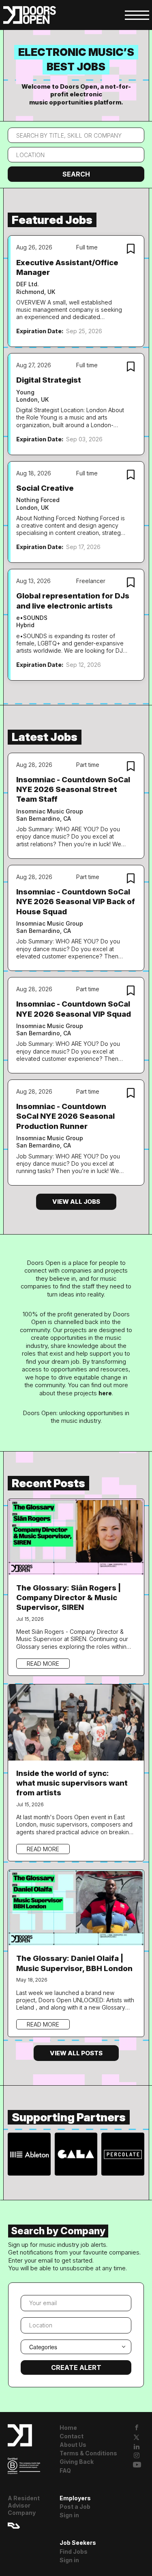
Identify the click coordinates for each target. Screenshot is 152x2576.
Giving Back (77, 2462)
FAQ (65, 2471)
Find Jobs (74, 2552)
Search (76, 174)
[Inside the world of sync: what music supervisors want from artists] (76, 1721)
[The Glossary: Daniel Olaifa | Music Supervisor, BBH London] (76, 1907)
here (105, 1393)
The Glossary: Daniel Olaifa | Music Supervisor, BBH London (74, 1963)
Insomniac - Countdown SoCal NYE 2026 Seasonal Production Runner (65, 1116)
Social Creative (45, 488)
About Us (73, 2445)
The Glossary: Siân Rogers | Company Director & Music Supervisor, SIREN (69, 1598)
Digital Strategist (49, 380)
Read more (43, 1664)
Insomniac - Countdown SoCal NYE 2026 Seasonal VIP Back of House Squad (76, 902)
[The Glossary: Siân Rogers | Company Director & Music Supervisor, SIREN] (76, 1536)
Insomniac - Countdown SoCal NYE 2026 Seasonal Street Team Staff (73, 790)
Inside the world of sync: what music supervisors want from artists (72, 1783)
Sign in (69, 2515)
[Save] (131, 250)
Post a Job (75, 2507)
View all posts (76, 2053)
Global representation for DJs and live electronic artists (73, 601)
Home (68, 2428)
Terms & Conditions (88, 2453)
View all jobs (76, 1202)
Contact (72, 2436)
